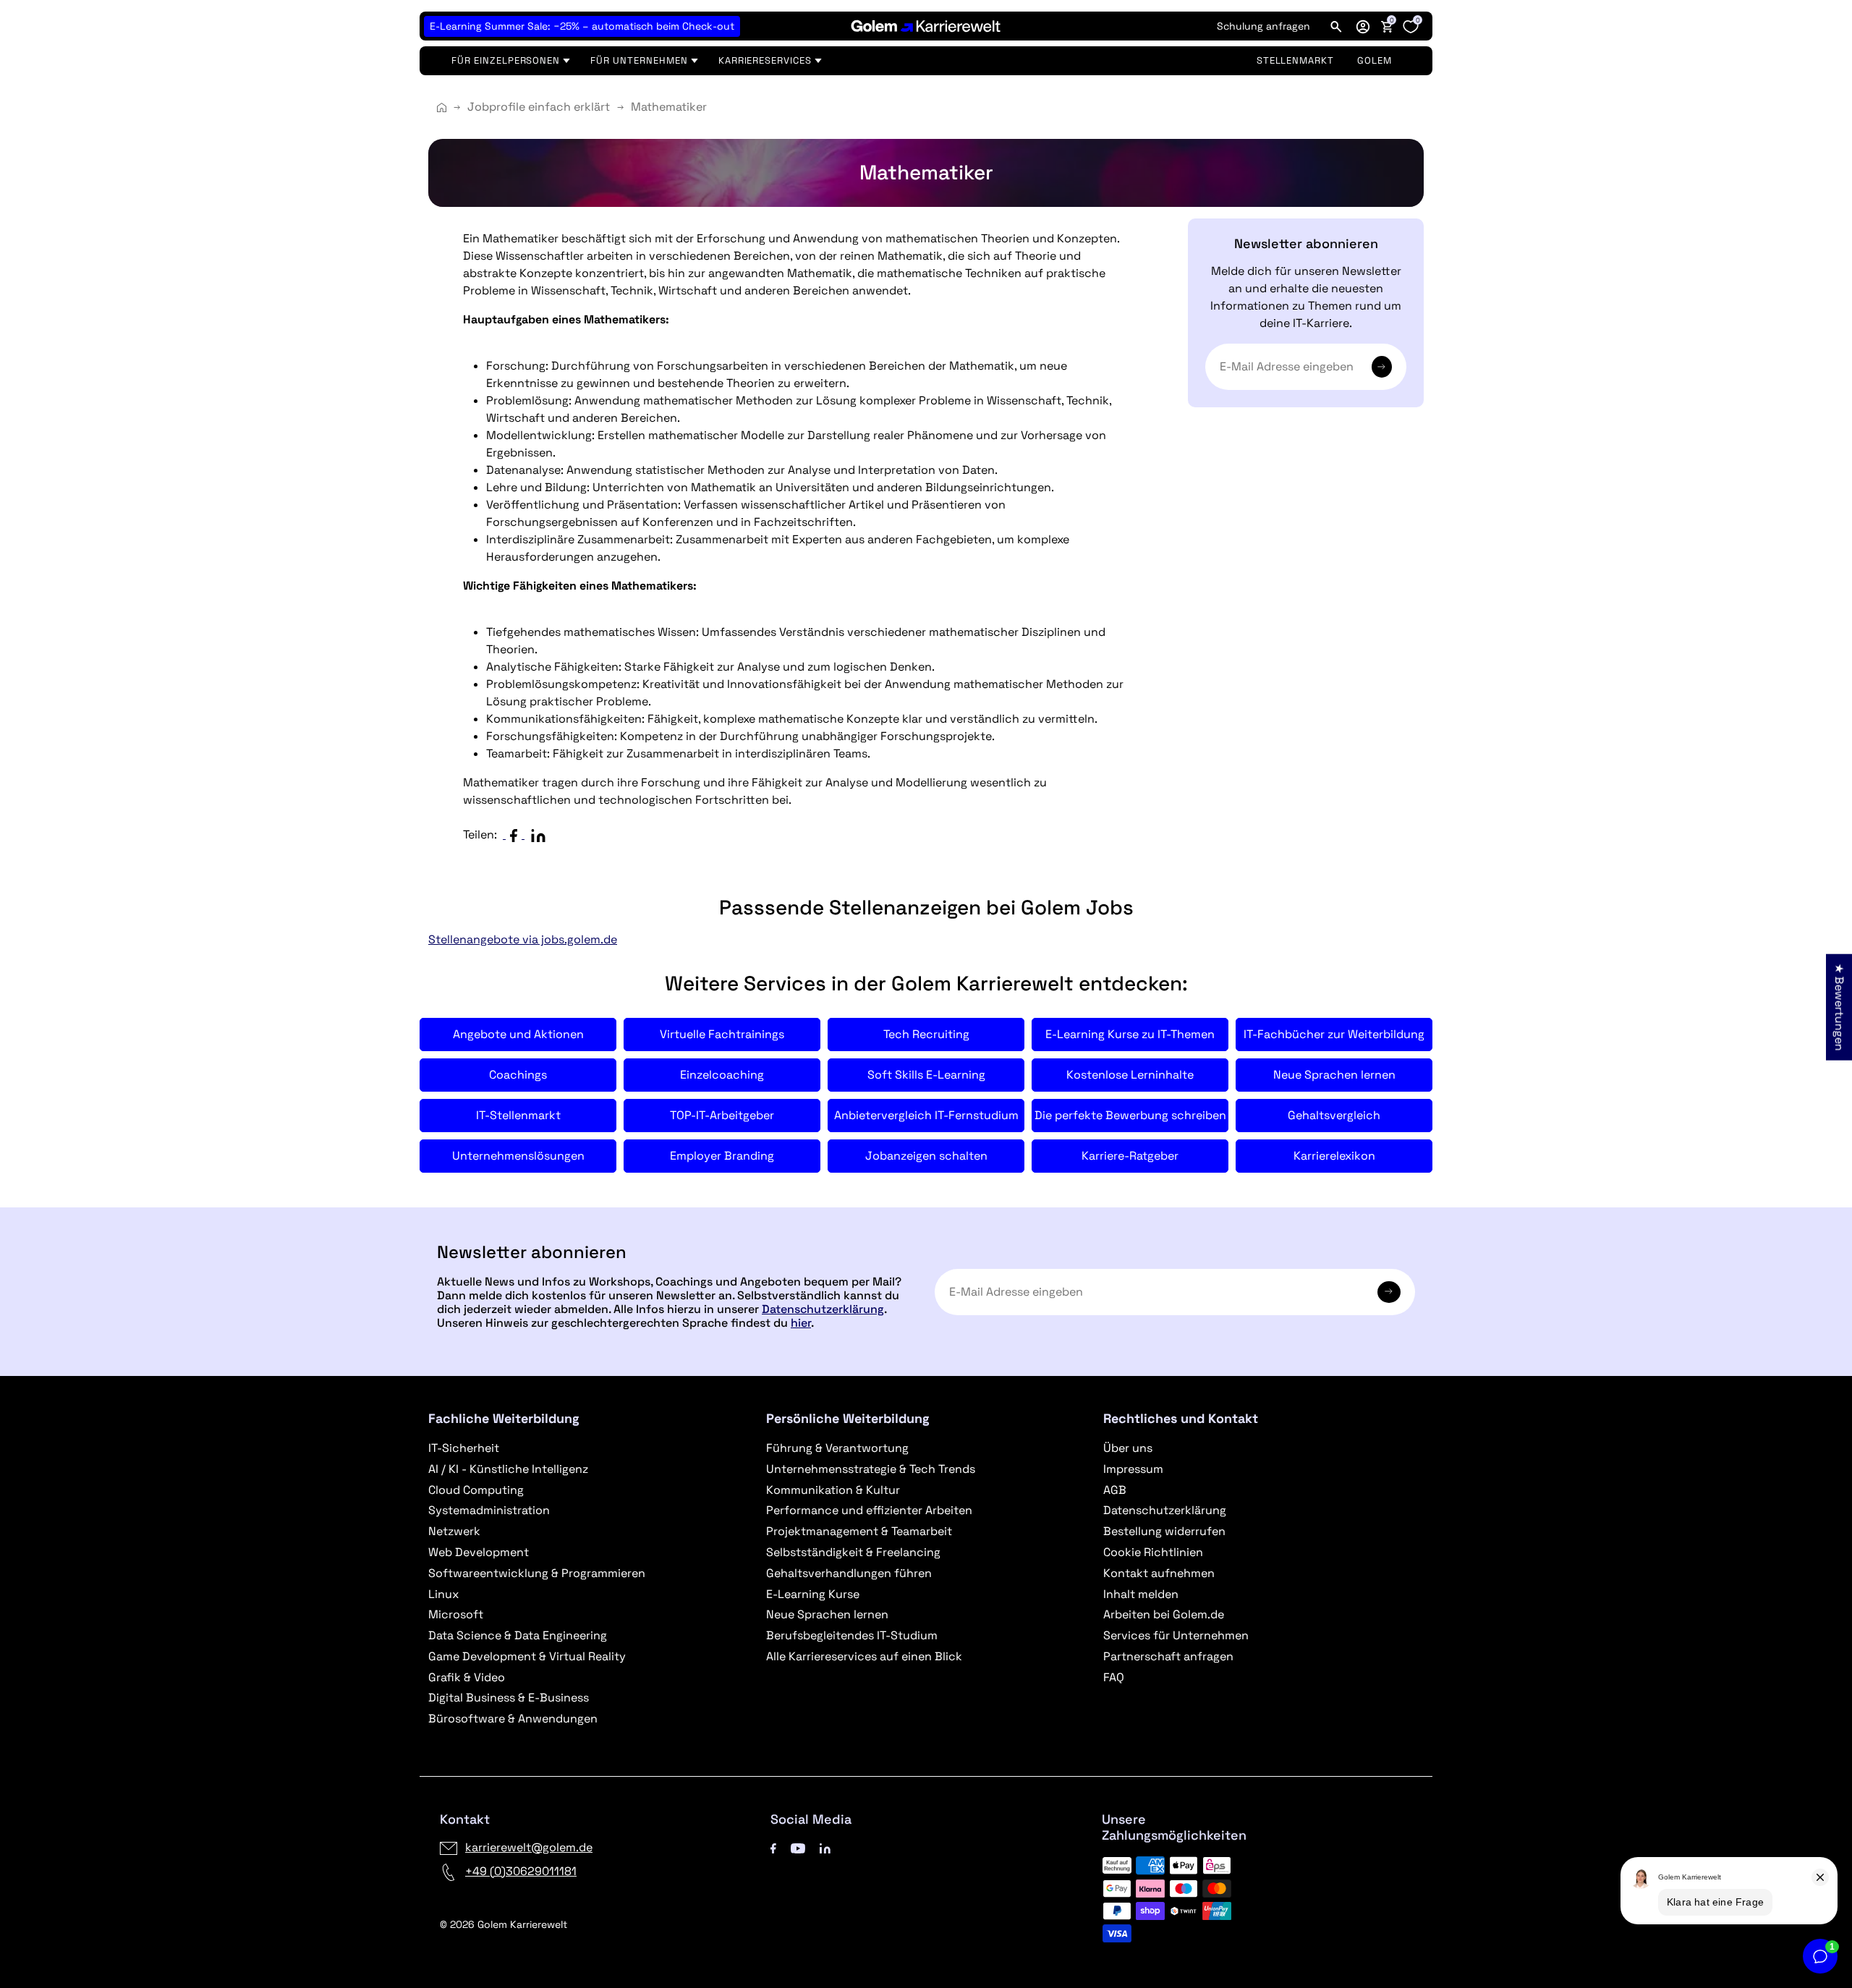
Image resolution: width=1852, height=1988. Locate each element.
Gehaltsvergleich (1334, 1115)
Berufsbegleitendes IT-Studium (852, 1635)
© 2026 (504, 1924)
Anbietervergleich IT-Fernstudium (926, 1115)
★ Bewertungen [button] (1839, 1007)
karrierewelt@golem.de (529, 1847)
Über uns (1128, 1448)
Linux (443, 1594)
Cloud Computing (476, 1490)
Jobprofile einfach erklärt (539, 107)
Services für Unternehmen (1176, 1635)
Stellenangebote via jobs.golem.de (523, 939)
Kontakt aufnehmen (1159, 1573)
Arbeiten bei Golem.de (1164, 1614)
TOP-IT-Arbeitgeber (722, 1115)
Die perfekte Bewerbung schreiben (1130, 1115)
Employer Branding (722, 1156)
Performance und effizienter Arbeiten (869, 1510)
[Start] (442, 107)
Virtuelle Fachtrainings (722, 1034)
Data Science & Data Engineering (518, 1635)
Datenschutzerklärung (823, 1309)
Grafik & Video (467, 1677)
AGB (1115, 1490)
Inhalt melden (1141, 1594)
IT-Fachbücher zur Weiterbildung (1334, 1034)
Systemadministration (489, 1510)
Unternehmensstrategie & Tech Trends (871, 1469)
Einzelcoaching (722, 1075)
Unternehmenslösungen (518, 1156)
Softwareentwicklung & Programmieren (537, 1573)
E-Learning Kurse (813, 1594)
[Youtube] (798, 1847)
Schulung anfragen (1263, 26)
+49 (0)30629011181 (521, 1871)
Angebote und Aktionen (518, 1034)
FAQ (1114, 1677)
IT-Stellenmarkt (518, 1115)
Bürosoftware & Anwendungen (513, 1719)
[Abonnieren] (1382, 367)
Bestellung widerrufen (1164, 1531)
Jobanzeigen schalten (926, 1156)
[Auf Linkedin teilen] (541, 834)
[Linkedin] (825, 1847)
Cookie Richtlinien (1153, 1552)
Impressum (1133, 1469)
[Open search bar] (1336, 26)
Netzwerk (454, 1531)
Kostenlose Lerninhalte (1130, 1075)
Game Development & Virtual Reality (527, 1656)
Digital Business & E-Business (509, 1698)
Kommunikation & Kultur (833, 1490)
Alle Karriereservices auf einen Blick (864, 1656)
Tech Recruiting (926, 1034)
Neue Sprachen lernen (1334, 1075)
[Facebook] (773, 1847)
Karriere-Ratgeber (1130, 1156)
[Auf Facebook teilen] (517, 834)
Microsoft (456, 1614)
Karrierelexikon (1334, 1156)
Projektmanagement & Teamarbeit (859, 1531)
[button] (1363, 26)
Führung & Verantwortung (837, 1448)
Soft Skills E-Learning (926, 1075)
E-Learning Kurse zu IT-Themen (1130, 1034)
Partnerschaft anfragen (1168, 1656)
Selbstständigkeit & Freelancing (853, 1552)
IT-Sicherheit (464, 1448)
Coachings (518, 1075)
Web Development (479, 1552)
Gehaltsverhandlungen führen (849, 1573)
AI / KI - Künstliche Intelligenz (508, 1469)
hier (801, 1323)
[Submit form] (1389, 1292)
